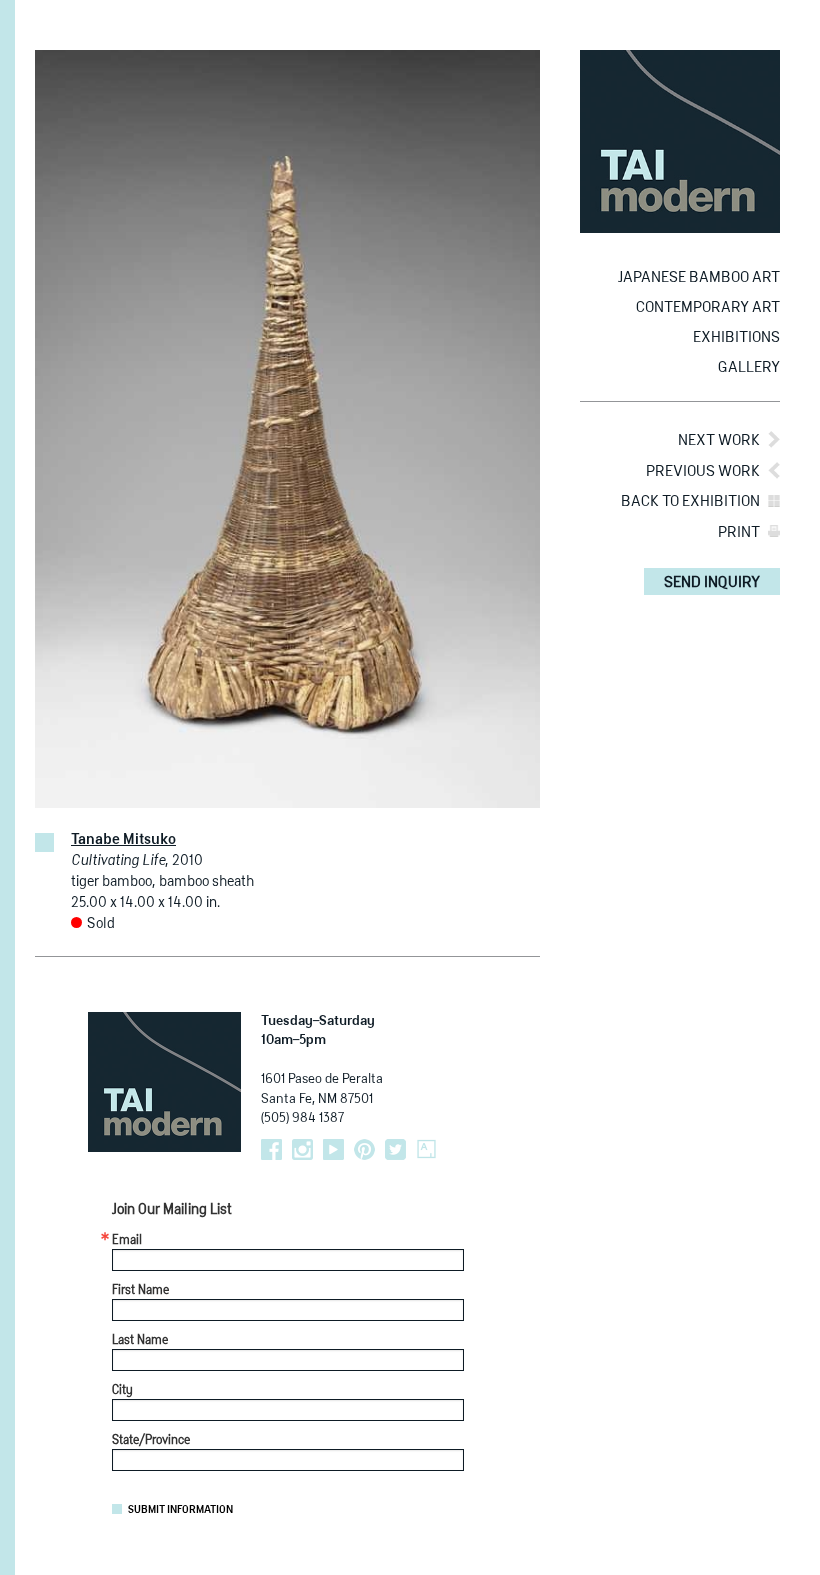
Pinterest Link (364, 1149)
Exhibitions (736, 337)
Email (127, 1241)
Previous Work (703, 471)
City (122, 1391)
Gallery (749, 367)
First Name (140, 1291)
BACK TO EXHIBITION (690, 501)
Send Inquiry (712, 582)
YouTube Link (333, 1149)
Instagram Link (302, 1149)
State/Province (151, 1441)
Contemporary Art (708, 307)
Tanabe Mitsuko (123, 840)
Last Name (140, 1341)
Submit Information (180, 1510)
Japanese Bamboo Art (699, 277)
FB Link (271, 1149)
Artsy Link (426, 1149)
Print (739, 532)
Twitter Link (395, 1149)
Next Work (719, 440)
